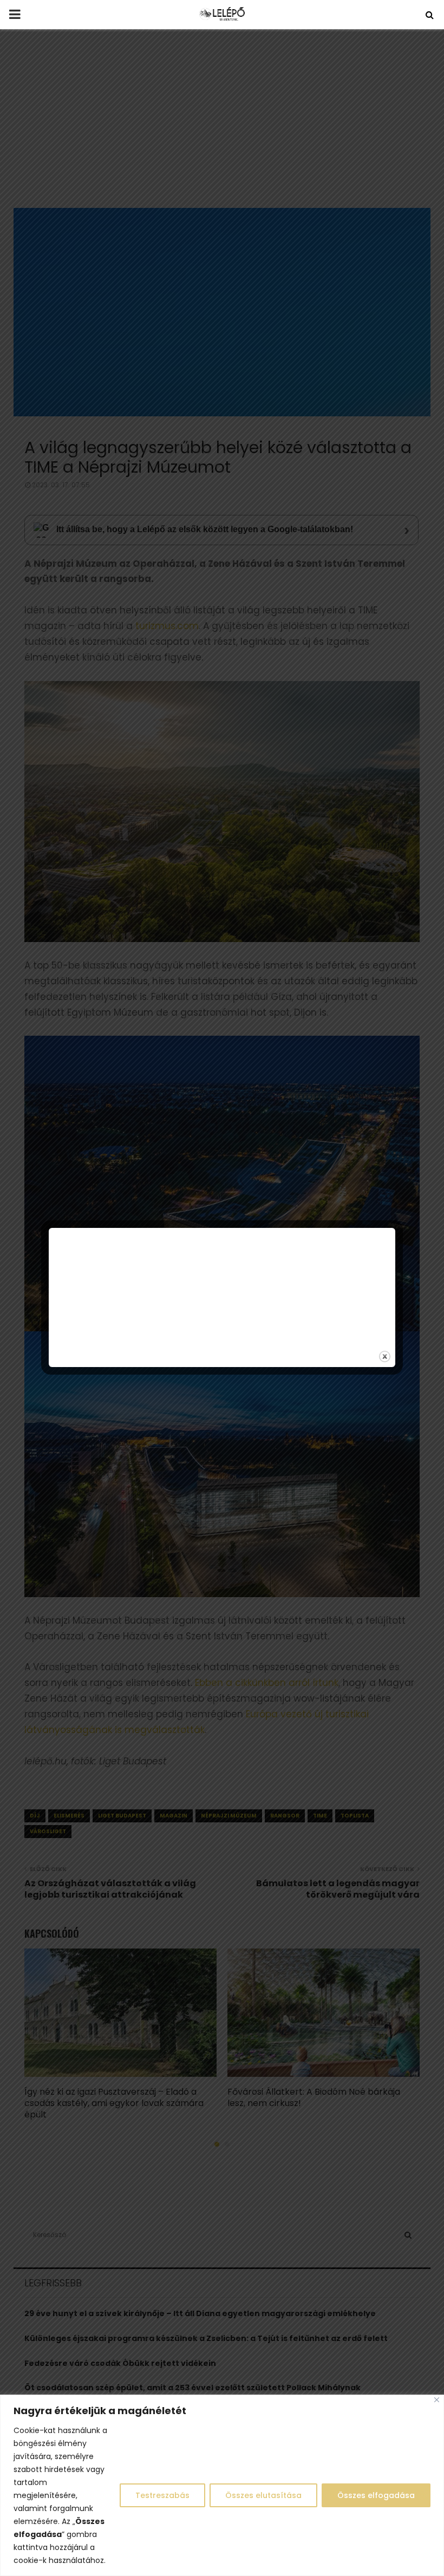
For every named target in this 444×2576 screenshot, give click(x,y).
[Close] (437, 2400)
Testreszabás (162, 2495)
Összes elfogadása (376, 2495)
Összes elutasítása (263, 2495)
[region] (222, 2485)
